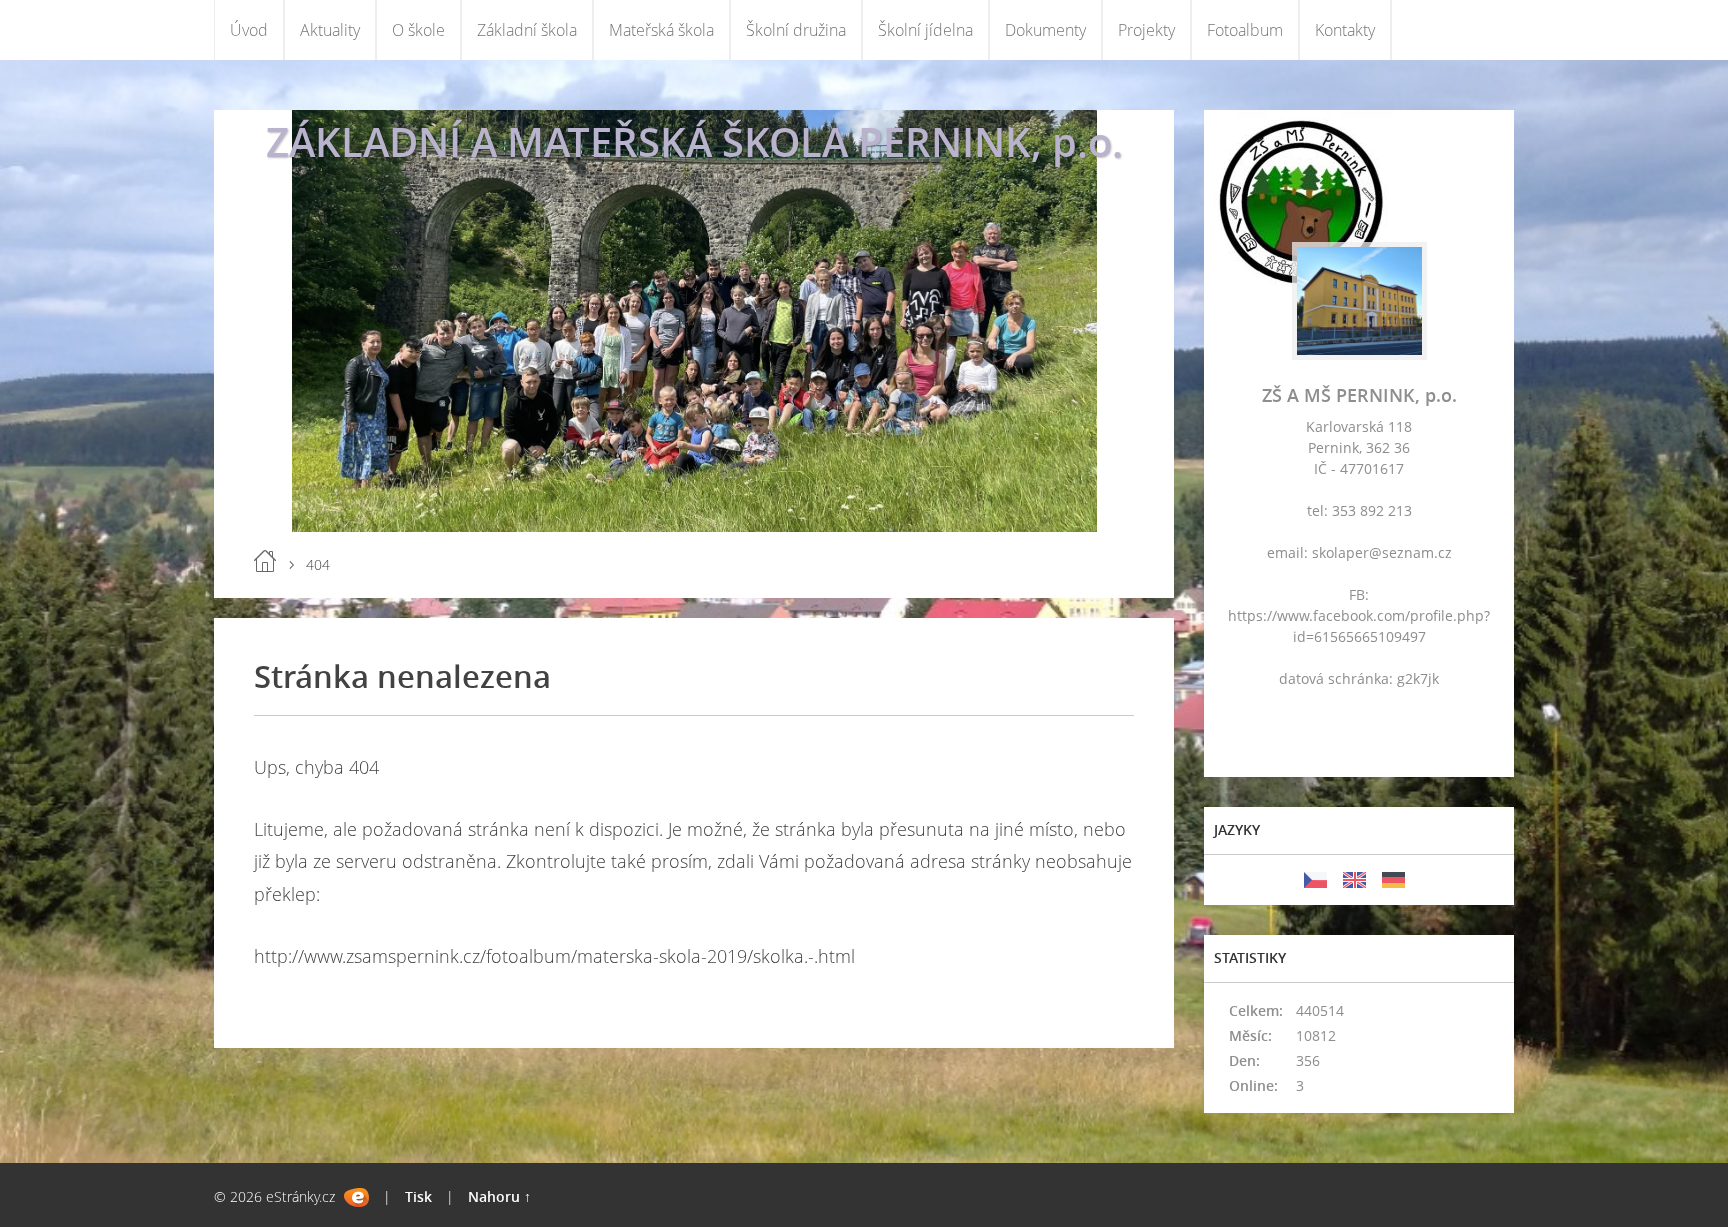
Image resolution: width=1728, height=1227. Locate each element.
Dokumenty (1045, 30)
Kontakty (1345, 30)
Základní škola (527, 30)
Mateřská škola (661, 30)
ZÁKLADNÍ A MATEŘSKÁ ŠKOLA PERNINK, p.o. (694, 141)
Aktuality (330, 30)
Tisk (418, 1196)
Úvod (249, 30)
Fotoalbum (1245, 30)
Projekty (1146, 30)
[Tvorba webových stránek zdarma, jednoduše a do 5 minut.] (356, 1197)
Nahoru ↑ (499, 1196)
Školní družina (796, 30)
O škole (418, 30)
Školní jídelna (925, 30)
